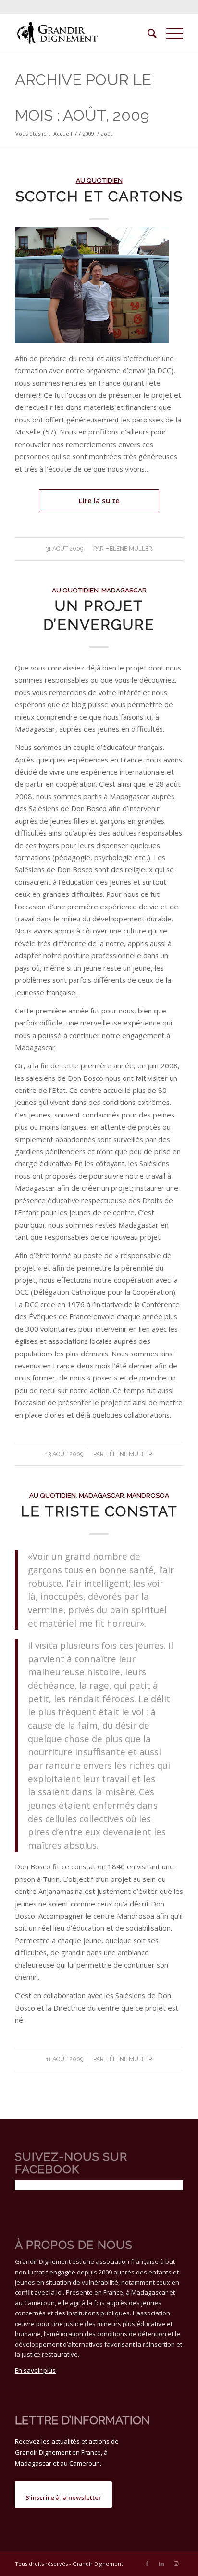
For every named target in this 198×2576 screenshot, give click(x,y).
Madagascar (124, 590)
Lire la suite (99, 500)
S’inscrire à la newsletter (63, 2497)
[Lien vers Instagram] (176, 2563)
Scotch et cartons (99, 196)
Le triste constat (99, 1511)
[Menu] (170, 33)
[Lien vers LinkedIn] (161, 2563)
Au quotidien (99, 180)
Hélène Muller (129, 549)
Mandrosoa (148, 1495)
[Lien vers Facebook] (147, 2563)
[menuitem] (147, 33)
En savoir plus (35, 2370)
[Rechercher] (147, 33)
